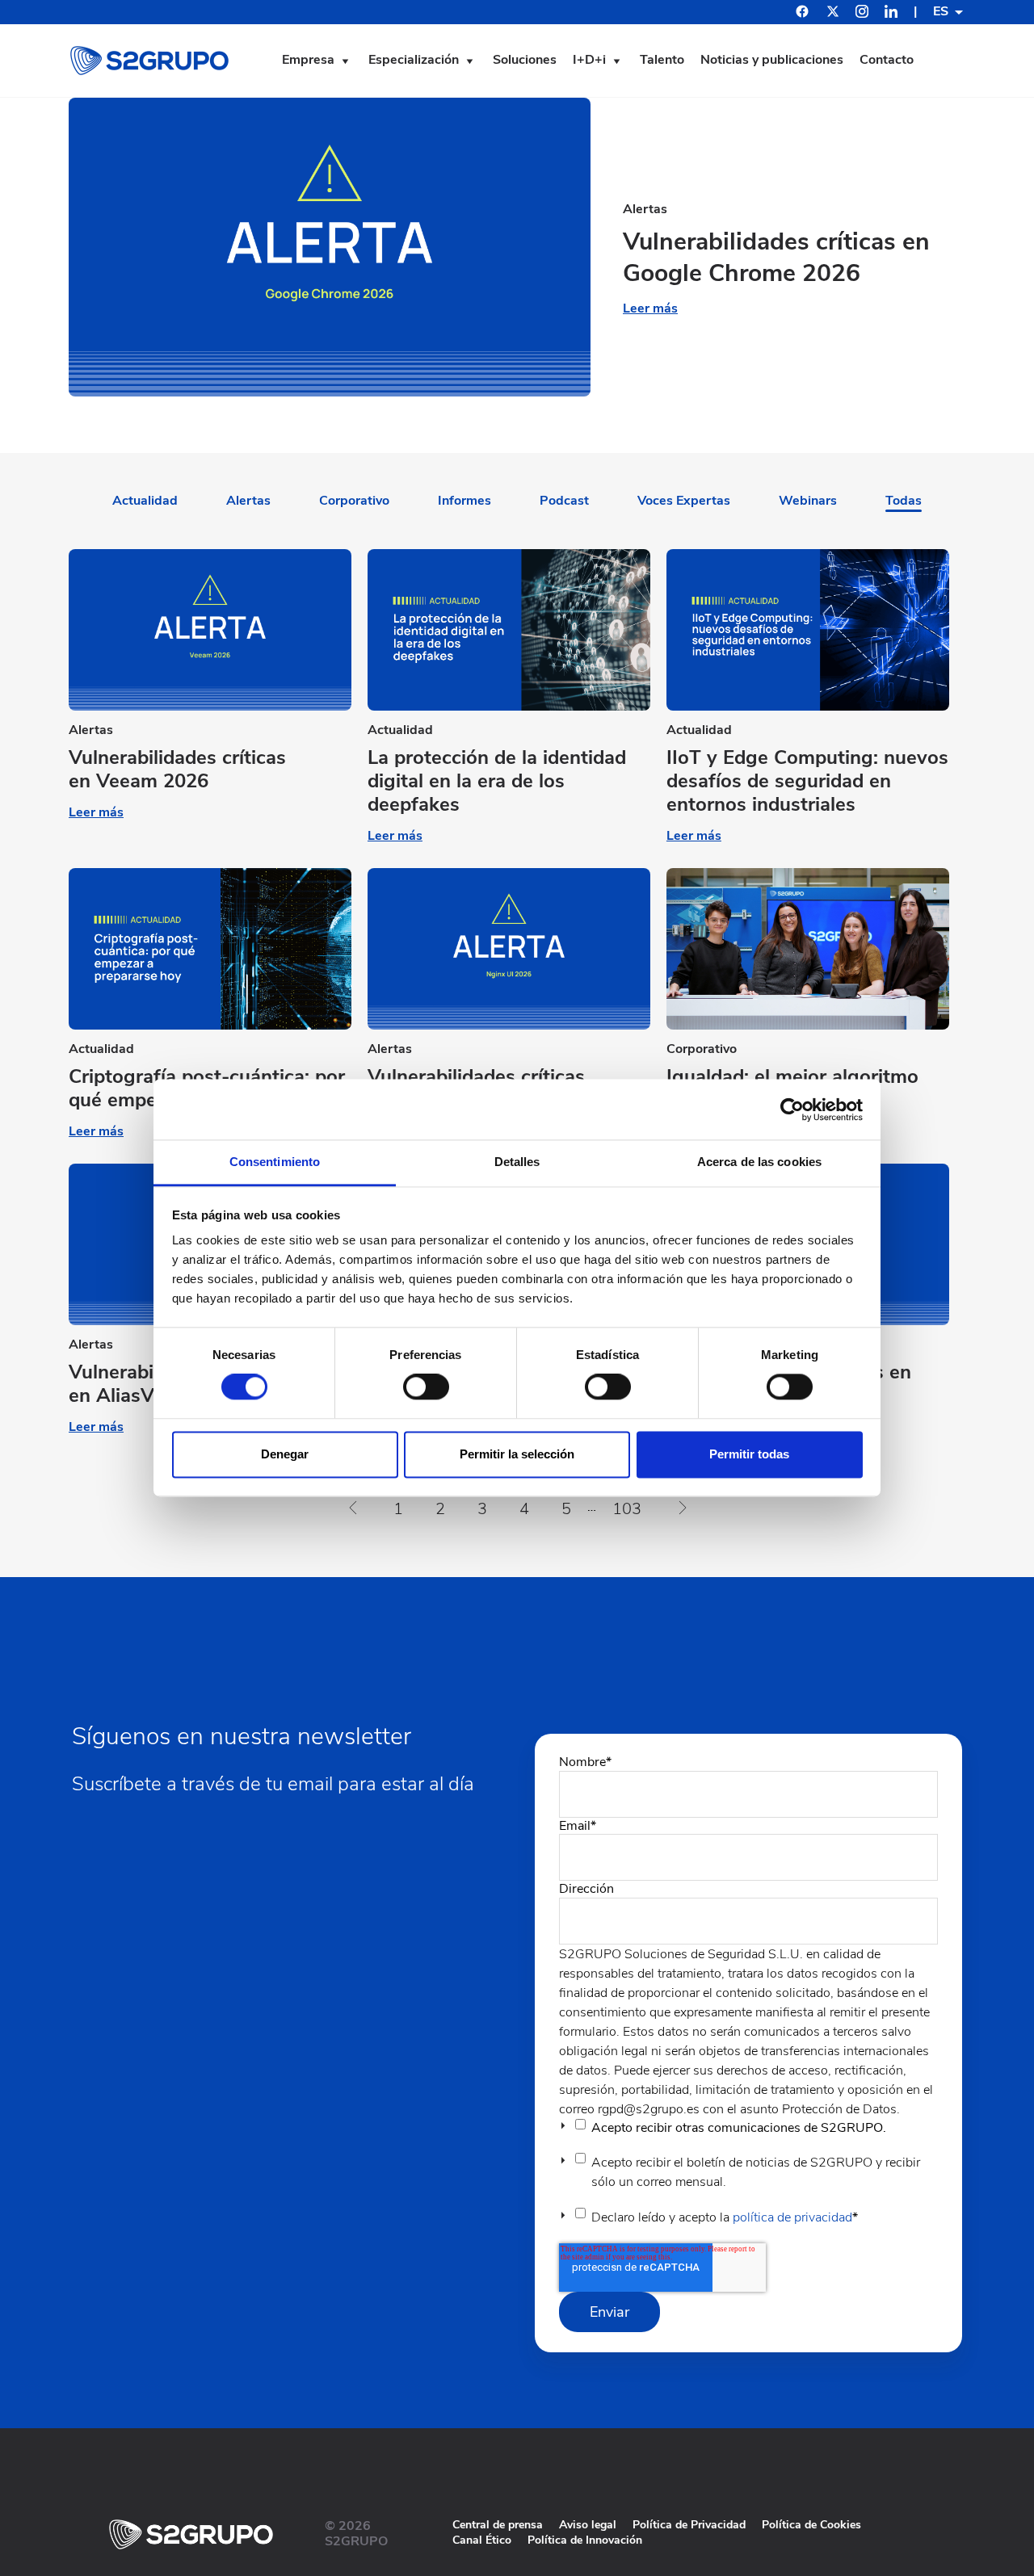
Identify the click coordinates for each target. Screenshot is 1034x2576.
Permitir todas (749, 1454)
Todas (904, 501)
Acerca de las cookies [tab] (759, 1162)
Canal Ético (482, 2540)
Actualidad (145, 501)
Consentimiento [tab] (275, 1162)
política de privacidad (792, 2217)
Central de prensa (498, 2525)
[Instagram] (862, 14)
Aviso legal (588, 2525)
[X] (833, 14)
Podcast (564, 501)
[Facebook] (802, 13)
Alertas (248, 501)
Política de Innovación (585, 2540)
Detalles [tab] (517, 1162)
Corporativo (354, 501)
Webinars (808, 501)
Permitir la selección (517, 1454)
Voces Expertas (684, 501)
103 (627, 1509)
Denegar (285, 1454)
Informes (464, 501)
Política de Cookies (811, 2525)
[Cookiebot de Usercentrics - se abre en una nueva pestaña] (792, 1110)
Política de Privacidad (689, 2525)
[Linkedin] (891, 14)
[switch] (426, 1387)
